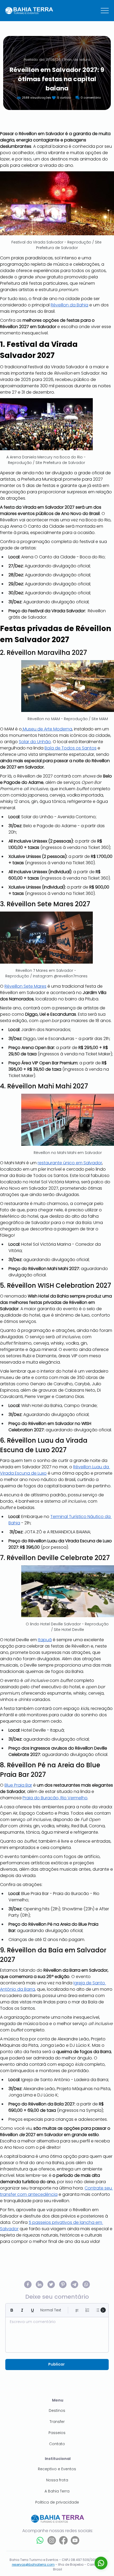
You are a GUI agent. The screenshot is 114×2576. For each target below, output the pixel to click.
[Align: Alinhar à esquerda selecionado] (77, 2310)
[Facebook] (63, 2540)
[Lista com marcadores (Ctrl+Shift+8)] (98, 2310)
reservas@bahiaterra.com (33, 2564)
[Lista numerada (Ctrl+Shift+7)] (87, 2310)
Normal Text (51, 2310)
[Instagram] (52, 2540)
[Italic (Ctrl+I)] (22, 2310)
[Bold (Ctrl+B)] (12, 2310)
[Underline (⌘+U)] (32, 2310)
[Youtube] (75, 2540)
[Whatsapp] (40, 2540)
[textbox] (57, 2333)
